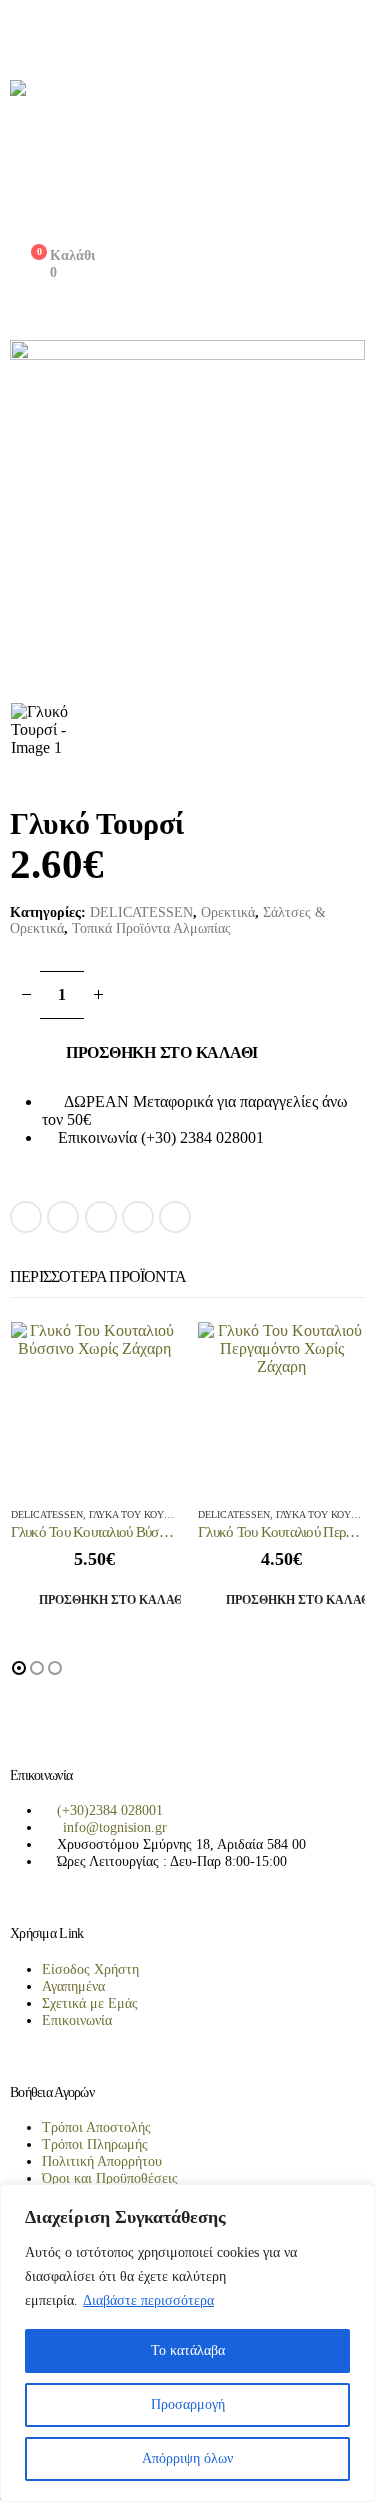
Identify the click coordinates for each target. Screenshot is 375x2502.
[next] (351, 824)
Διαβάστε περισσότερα (148, 2300)
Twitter (63, 1217)
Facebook (26, 1217)
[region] (187, 2343)
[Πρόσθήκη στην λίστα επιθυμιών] (218, 1210)
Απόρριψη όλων (187, 2458)
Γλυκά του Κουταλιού (144, 1514)
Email (175, 1217)
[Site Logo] (187, 153)
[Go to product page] (95, 1406)
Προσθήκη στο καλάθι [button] (110, 1600)
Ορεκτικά (228, 912)
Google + (138, 1217)
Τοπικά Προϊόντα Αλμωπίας (151, 928)
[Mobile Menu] (21, 35)
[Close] (354, 2201)
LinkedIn (101, 1217)
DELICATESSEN (141, 912)
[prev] (321, 824)
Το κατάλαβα (188, 2350)
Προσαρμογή (188, 2404)
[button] (19, 1668)
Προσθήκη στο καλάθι (162, 1052)
